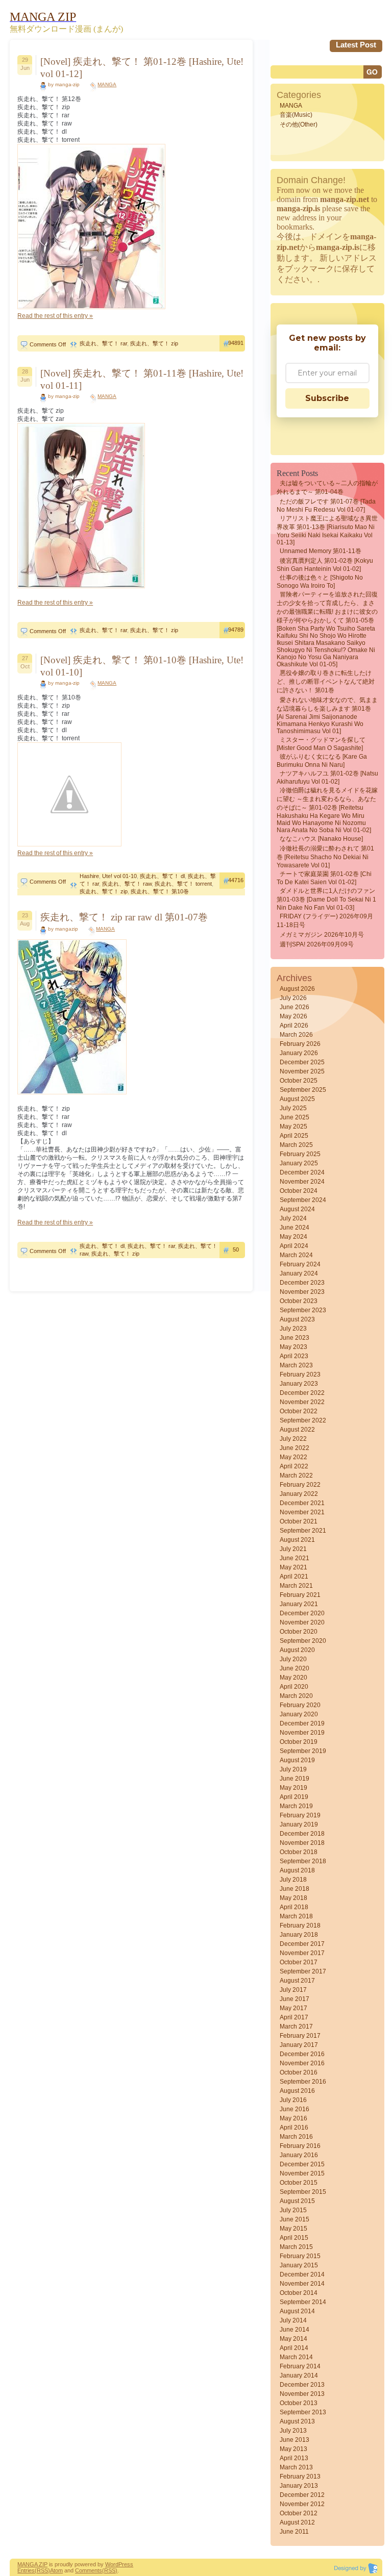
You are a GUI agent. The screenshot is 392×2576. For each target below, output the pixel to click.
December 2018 (302, 1834)
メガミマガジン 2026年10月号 (322, 935)
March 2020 (296, 1696)
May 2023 (293, 1347)
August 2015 (297, 2201)
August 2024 (297, 1209)
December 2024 (302, 1172)
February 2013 (300, 2477)
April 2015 (294, 2238)
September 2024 (303, 1200)
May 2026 (293, 1016)
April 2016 (294, 2128)
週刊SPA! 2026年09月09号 (317, 944)
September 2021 (303, 1531)
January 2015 (299, 2265)
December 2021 (302, 1503)
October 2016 (299, 2072)
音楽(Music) (296, 115)
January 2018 (299, 1935)
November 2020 (302, 1622)
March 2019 (296, 1806)
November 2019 (302, 1733)
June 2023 (295, 1338)
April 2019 (294, 1797)
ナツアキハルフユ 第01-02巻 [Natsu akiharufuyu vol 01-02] (327, 778)
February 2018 (300, 1925)
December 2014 (302, 2274)
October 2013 (299, 2403)
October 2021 (299, 1521)
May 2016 (293, 2118)
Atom (56, 2570)
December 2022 (302, 1393)
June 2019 (295, 1779)
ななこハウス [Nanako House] (321, 839)
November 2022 (302, 1402)
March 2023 (296, 1365)
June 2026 (295, 1007)
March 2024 (296, 1255)
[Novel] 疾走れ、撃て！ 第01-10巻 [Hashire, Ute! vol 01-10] (142, 666)
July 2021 (293, 1549)
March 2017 (296, 2027)
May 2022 (293, 1457)
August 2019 (297, 1760)
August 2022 (297, 1430)
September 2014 (303, 2302)
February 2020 (300, 1705)
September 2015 (303, 2192)
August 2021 (297, 1540)
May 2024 (293, 1237)
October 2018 (299, 1852)
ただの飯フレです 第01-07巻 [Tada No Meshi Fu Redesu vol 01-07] (326, 506)
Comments (89, 2570)
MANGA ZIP (32, 2564)
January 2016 (299, 2155)
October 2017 (299, 1962)
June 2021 (295, 1558)
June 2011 (294, 2532)
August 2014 (297, 2311)
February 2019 (300, 1815)
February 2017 (300, 2036)
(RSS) (42, 2570)
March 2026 (296, 1035)
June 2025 (295, 1117)
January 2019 (299, 1824)
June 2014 (295, 2330)
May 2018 (293, 1898)
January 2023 (299, 1384)
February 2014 (300, 2366)
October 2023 (299, 1301)
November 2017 (302, 1953)
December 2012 (302, 2495)
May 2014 (293, 2339)
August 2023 (297, 1319)
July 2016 (293, 2100)
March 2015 (296, 2247)
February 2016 (300, 2146)
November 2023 (302, 1292)
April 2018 (294, 1907)
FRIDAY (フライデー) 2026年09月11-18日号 (325, 921)
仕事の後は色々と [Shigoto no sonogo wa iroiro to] (320, 582)
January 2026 (299, 1053)
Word (112, 2564)
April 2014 (294, 2348)
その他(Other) (299, 124)
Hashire (89, 876)
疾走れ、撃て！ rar (103, 343)
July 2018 (293, 1880)
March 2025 (296, 1145)
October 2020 (299, 1632)
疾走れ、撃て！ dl (162, 876)
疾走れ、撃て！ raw (127, 884)
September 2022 (303, 1420)
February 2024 (300, 1264)
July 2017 (293, 1990)
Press (126, 2564)
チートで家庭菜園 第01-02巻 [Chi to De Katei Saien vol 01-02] (324, 878)
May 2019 (293, 1788)
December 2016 (302, 2054)
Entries (26, 2570)
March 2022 (296, 1475)
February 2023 (300, 1374)
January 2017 (299, 2045)
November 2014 (302, 2284)
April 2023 (294, 1356)
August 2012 (297, 2522)
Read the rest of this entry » (55, 316)
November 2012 (302, 2504)
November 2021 (302, 1512)
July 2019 (293, 1769)
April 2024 (294, 1246)
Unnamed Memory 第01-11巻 (321, 551)
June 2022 (295, 1448)
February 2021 (300, 1595)
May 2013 (293, 2449)
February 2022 (300, 1485)
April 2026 (294, 1026)
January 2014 (299, 2375)
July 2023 (293, 1329)
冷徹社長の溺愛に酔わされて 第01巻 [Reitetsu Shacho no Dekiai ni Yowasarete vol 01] (325, 857)
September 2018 (303, 1861)
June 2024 (295, 1228)
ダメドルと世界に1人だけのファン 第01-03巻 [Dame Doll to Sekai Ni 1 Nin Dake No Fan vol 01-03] (326, 899)
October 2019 (299, 1742)
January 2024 (299, 1273)
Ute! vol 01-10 (119, 876)
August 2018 (297, 1870)
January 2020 (299, 1714)
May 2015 (293, 2229)
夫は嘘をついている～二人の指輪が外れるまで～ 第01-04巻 (327, 487)
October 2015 (299, 2183)
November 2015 (302, 2173)
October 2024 (299, 1191)
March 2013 (296, 2467)
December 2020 (302, 1613)
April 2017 (294, 2017)
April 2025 (294, 1136)
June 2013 (295, 2440)
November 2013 (302, 2394)
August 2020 (297, 1650)
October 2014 (299, 2293)
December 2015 (302, 2164)
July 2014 (293, 2320)
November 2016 (302, 2063)
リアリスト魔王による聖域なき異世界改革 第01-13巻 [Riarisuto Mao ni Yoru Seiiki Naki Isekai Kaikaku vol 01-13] (327, 530)
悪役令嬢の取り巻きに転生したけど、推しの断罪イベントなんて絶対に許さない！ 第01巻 (326, 682)
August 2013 (297, 2421)
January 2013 (299, 2486)
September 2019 (303, 1751)
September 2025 (303, 1090)
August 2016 (297, 2091)
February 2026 (300, 1044)
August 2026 (297, 989)
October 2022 (299, 1411)
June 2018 (295, 1889)
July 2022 (293, 1439)
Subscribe (327, 398)
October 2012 (299, 2513)
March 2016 (296, 2137)
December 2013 (302, 2385)
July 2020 (293, 1659)
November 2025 (302, 1071)
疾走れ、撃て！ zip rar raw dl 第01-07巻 (124, 917)
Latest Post (356, 45)
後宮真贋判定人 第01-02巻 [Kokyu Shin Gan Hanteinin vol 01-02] (325, 565)
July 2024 (293, 1218)
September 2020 (303, 1641)
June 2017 (295, 1999)
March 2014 (296, 2357)
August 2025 (297, 1099)
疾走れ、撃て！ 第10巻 (160, 891)
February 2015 (300, 2256)
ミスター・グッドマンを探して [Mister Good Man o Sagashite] (321, 744)
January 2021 (299, 1604)
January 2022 (299, 1494)
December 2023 (302, 1283)
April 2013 (294, 2458)
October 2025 (299, 1081)
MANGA (107, 84)
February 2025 (300, 1154)
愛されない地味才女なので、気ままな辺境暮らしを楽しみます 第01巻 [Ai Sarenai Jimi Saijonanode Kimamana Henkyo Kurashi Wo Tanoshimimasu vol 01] (327, 716)
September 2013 (303, 2412)
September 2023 (303, 1310)
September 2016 (303, 2082)
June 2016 (295, 2109)
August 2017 (297, 1981)
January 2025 (299, 1163)
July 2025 (293, 1108)
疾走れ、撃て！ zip (154, 343)
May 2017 (293, 2008)
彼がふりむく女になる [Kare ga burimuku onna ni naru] (322, 761)
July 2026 (293, 998)
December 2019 (302, 1723)
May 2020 (293, 1678)
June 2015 (295, 2219)
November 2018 (302, 1843)
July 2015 (293, 2210)
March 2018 (296, 1916)
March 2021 (296, 1586)
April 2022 (294, 1466)
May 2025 (293, 1127)
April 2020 (294, 1687)
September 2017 (303, 1971)
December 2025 (302, 1062)
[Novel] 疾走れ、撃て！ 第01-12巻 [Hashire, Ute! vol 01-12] (142, 68)
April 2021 (294, 1577)
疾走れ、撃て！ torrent (183, 884)
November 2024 (302, 1182)
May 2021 (293, 1567)
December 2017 (302, 1944)
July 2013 (293, 2431)
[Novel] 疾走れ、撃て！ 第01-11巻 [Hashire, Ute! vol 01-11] (142, 379)
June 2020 (295, 1668)
